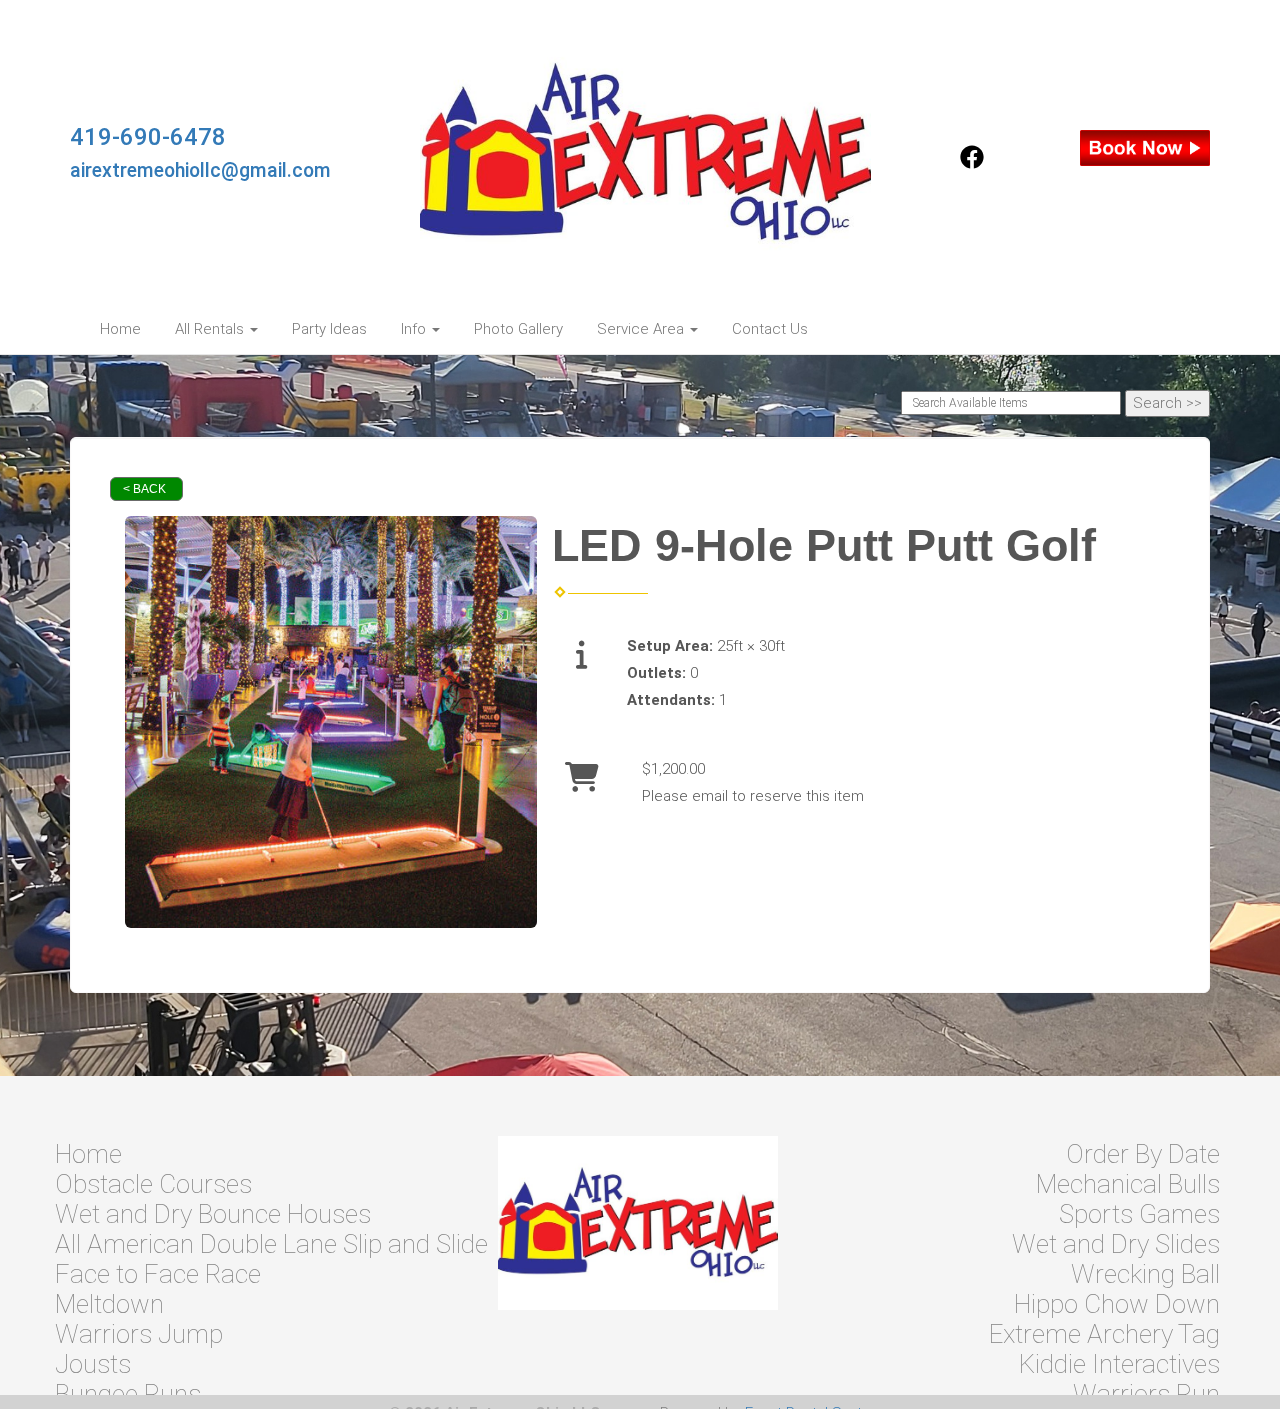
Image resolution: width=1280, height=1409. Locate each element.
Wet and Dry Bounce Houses (213, 1214)
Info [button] (415, 329)
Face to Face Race (158, 1274)
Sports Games (1139, 1214)
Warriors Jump (139, 1334)
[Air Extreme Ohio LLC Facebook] (972, 164)
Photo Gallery (518, 329)
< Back (144, 489)
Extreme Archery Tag (1104, 1334)
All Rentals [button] (211, 329)
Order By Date (1143, 1154)
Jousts (93, 1364)
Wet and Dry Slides (1116, 1244)
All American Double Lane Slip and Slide (271, 1244)
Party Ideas (329, 329)
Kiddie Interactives (1119, 1364)
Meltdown (109, 1304)
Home (120, 329)
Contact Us (770, 329)
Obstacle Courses (153, 1184)
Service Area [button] (642, 329)
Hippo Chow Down (1117, 1304)
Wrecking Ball (1145, 1274)
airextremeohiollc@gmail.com (200, 170)
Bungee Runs (128, 1394)
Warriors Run (1146, 1394)
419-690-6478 (148, 137)
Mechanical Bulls (1128, 1184)
